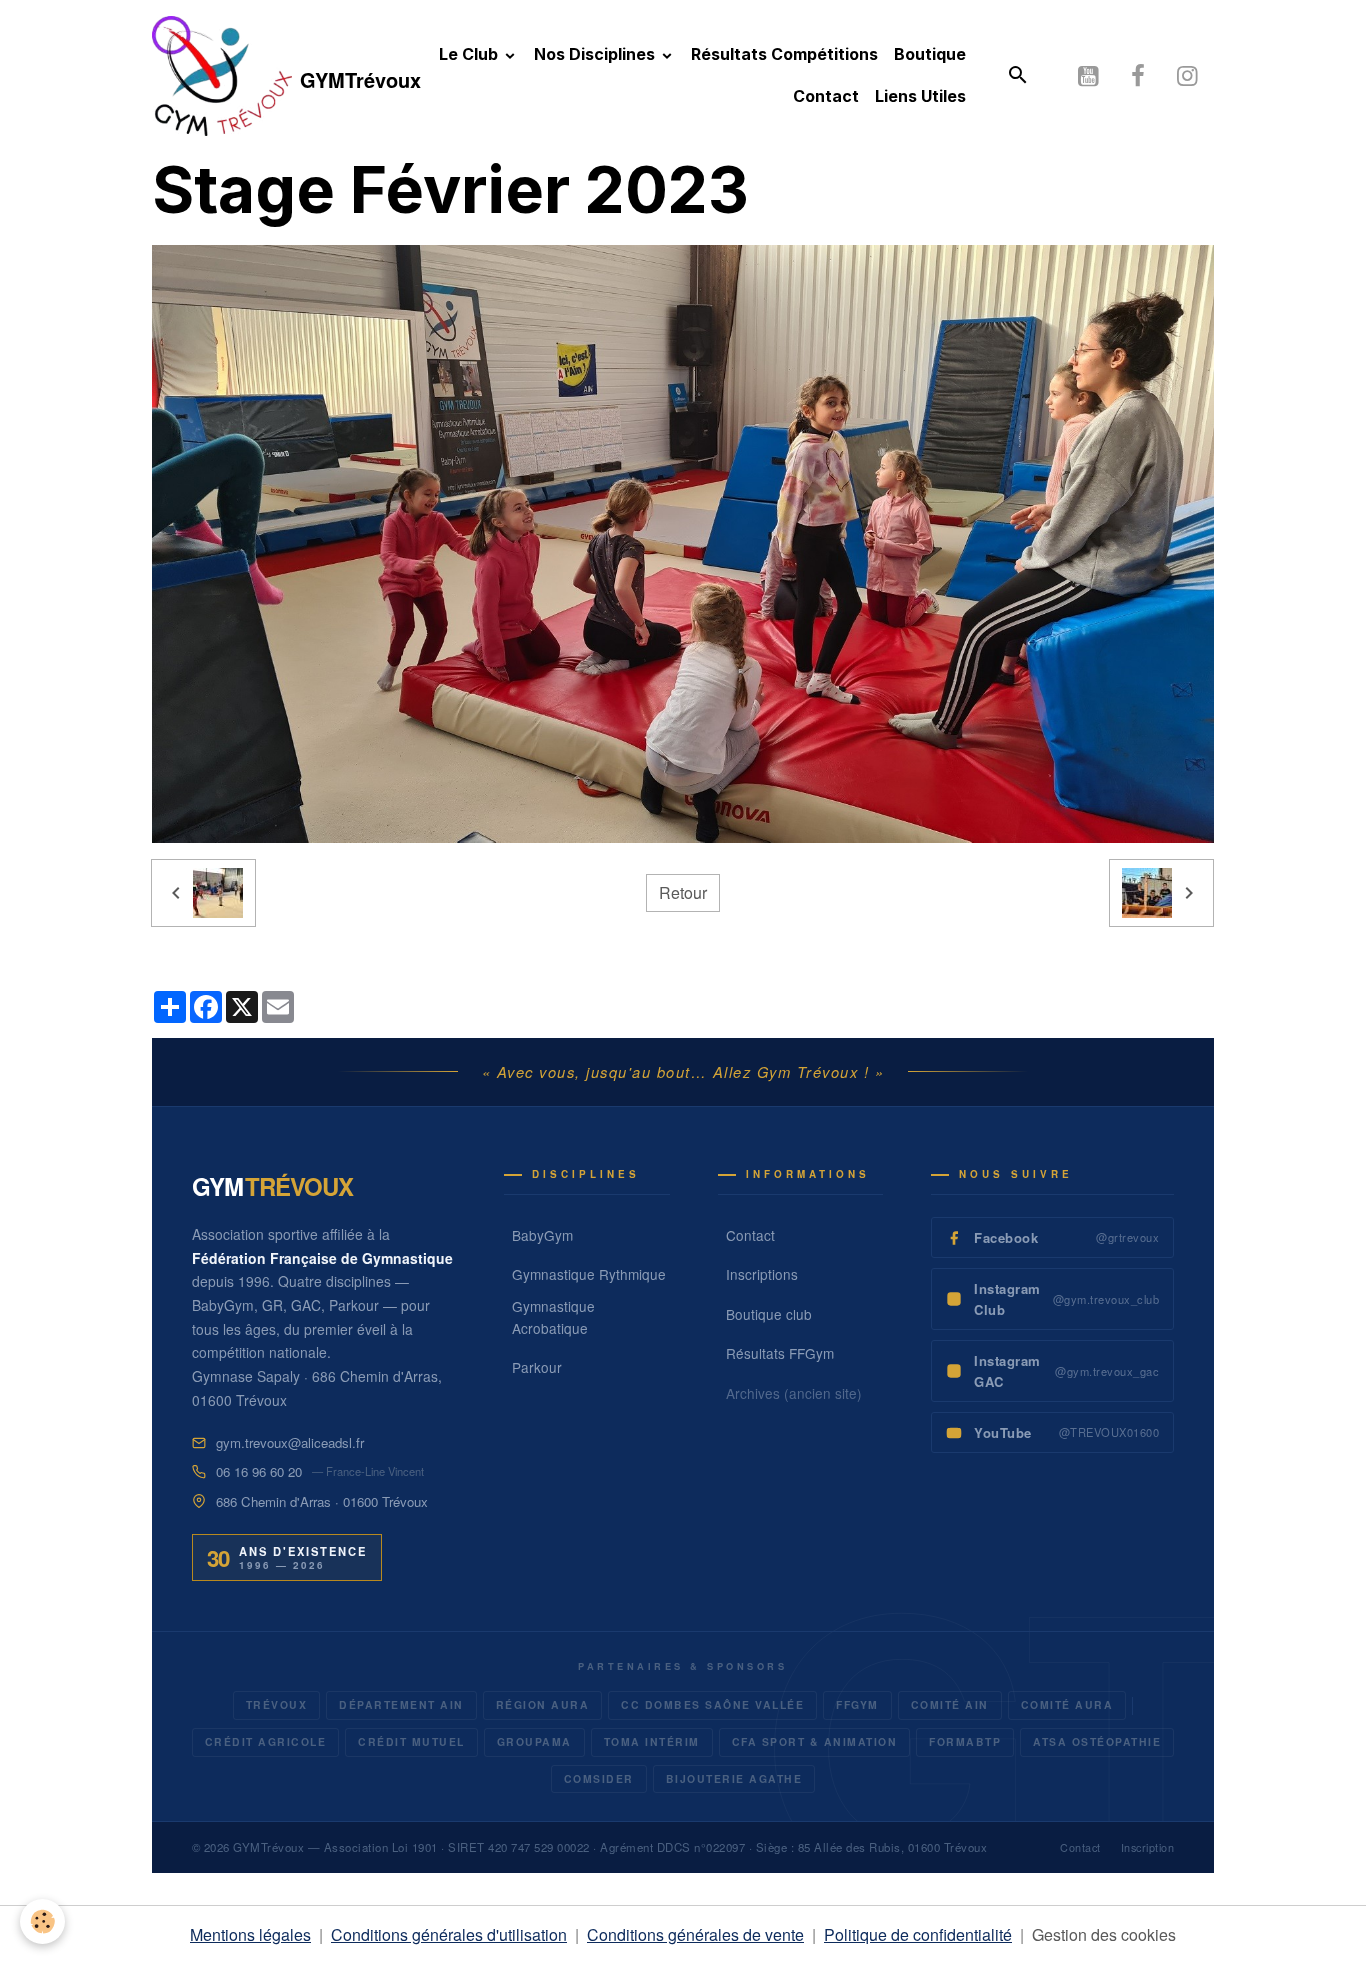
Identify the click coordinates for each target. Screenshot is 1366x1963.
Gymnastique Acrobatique (553, 1317)
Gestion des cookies (1104, 1934)
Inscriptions (762, 1274)
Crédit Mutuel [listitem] (411, 1741)
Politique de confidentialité (918, 1934)
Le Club (470, 54)
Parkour (537, 1367)
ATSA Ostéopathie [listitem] (1097, 1741)
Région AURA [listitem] (543, 1704)
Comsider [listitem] (599, 1778)
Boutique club (769, 1314)
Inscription (1148, 1847)
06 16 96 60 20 (259, 1471)
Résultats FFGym (780, 1353)
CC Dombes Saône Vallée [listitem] (712, 1704)
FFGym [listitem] (857, 1704)
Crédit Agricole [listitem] (266, 1741)
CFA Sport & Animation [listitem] (815, 1741)
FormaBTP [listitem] (965, 1741)
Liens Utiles (920, 96)
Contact (826, 96)
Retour (683, 892)
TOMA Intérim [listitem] (652, 1741)
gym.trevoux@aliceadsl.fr (290, 1442)
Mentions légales (250, 1934)
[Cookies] (42, 1921)
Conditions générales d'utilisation (449, 1934)
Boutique (930, 54)
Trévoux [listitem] (277, 1704)
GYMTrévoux (268, 1847)
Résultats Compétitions (784, 54)
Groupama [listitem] (534, 1741)
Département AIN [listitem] (401, 1704)
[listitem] (1052, 1237)
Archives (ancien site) (794, 1393)
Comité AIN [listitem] (950, 1704)
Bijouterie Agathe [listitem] (734, 1778)
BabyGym (542, 1235)
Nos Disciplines (596, 54)
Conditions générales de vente (695, 1934)
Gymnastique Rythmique (589, 1274)
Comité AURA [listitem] (1067, 1704)
